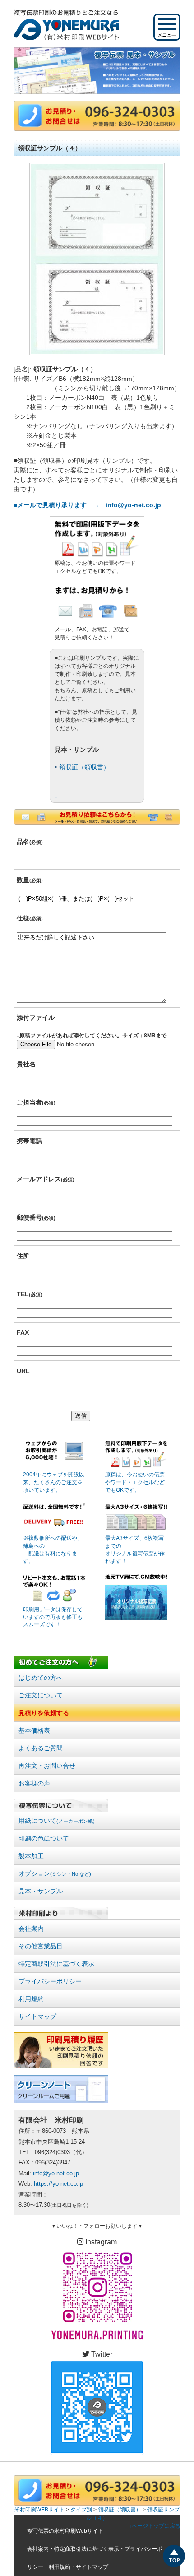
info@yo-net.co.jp (56, 2173)
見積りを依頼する (44, 1713)
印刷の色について (44, 1838)
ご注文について (41, 1695)
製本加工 (31, 1856)
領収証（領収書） (84, 767)
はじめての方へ (41, 1678)
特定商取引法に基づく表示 (56, 1964)
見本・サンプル (41, 1891)
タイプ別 (81, 2510)
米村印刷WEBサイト (39, 2510)
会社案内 (31, 1929)
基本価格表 (34, 1730)
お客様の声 (34, 1783)
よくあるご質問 (41, 1748)
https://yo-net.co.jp (58, 2184)
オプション (55, 1873)
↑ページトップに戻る (155, 2526)
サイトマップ (37, 2016)
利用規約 (31, 1999)
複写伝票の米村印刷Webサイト (65, 2531)
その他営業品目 (41, 1946)
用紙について (57, 1821)
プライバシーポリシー (50, 1981)
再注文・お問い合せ (47, 1766)
